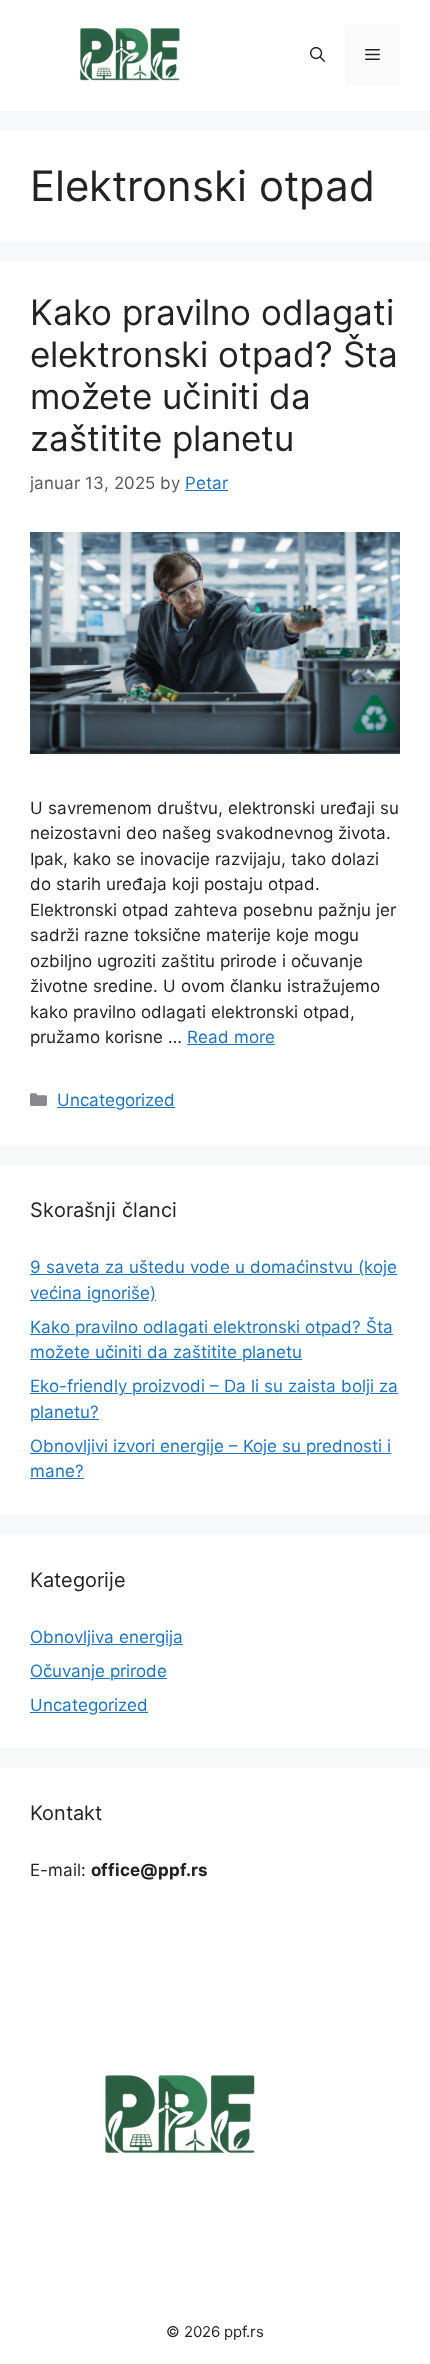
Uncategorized (116, 1100)
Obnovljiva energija (106, 1637)
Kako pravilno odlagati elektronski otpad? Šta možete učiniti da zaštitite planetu (214, 375)
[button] (317, 55)
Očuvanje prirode (98, 1671)
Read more (231, 1037)
